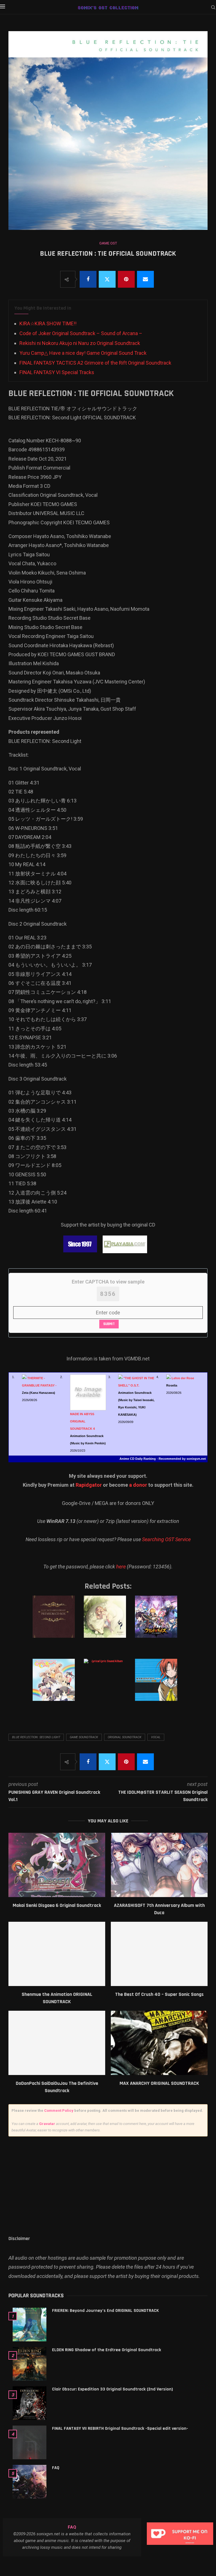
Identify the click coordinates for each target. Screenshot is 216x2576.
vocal (156, 1737)
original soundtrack (125, 1737)
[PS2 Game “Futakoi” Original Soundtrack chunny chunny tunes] (56, 1685)
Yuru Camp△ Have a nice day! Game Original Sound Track (83, 353)
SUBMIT (109, 1324)
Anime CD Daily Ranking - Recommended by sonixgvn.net (163, 1459)
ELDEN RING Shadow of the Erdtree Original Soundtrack (107, 2350)
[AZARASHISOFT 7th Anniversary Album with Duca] (159, 1865)
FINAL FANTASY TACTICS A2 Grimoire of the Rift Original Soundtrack (95, 363)
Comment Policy (59, 2111)
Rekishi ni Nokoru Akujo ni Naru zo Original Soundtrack (80, 343)
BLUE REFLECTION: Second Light (36, 1737)
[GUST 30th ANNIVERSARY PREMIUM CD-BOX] (56, 1622)
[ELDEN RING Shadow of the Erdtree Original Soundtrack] (30, 2364)
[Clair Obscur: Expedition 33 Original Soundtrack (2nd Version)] (30, 2403)
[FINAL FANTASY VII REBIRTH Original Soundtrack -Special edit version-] (30, 2442)
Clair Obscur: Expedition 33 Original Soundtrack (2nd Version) (112, 2389)
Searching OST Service (166, 1539)
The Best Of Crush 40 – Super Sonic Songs (159, 1994)
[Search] (213, 8)
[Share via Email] (145, 279)
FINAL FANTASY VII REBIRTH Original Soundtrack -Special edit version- (120, 2429)
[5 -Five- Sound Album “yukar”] (107, 1622)
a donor (138, 1485)
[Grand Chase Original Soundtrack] (158, 1622)
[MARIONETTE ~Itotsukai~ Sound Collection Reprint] (158, 1685)
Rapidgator (89, 1485)
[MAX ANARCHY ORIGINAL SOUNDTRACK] (159, 2043)
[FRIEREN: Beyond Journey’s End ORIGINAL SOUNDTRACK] (30, 2325)
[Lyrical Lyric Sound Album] (107, 1685)
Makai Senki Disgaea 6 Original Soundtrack (57, 1905)
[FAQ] (30, 2482)
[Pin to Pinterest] (126, 279)
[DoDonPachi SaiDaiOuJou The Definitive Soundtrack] (57, 2043)
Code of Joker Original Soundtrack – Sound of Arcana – (81, 333)
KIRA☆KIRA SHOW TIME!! (48, 323)
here (121, 1567)
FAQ (56, 2468)
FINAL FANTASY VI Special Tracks (57, 372)
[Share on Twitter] (107, 279)
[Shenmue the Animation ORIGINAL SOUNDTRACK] (57, 1954)
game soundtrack (84, 1737)
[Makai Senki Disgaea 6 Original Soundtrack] (57, 1865)
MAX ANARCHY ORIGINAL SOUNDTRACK (159, 2083)
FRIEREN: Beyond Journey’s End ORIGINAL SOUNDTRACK (105, 2311)
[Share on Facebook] (88, 279)
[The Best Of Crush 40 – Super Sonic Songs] (159, 1954)
